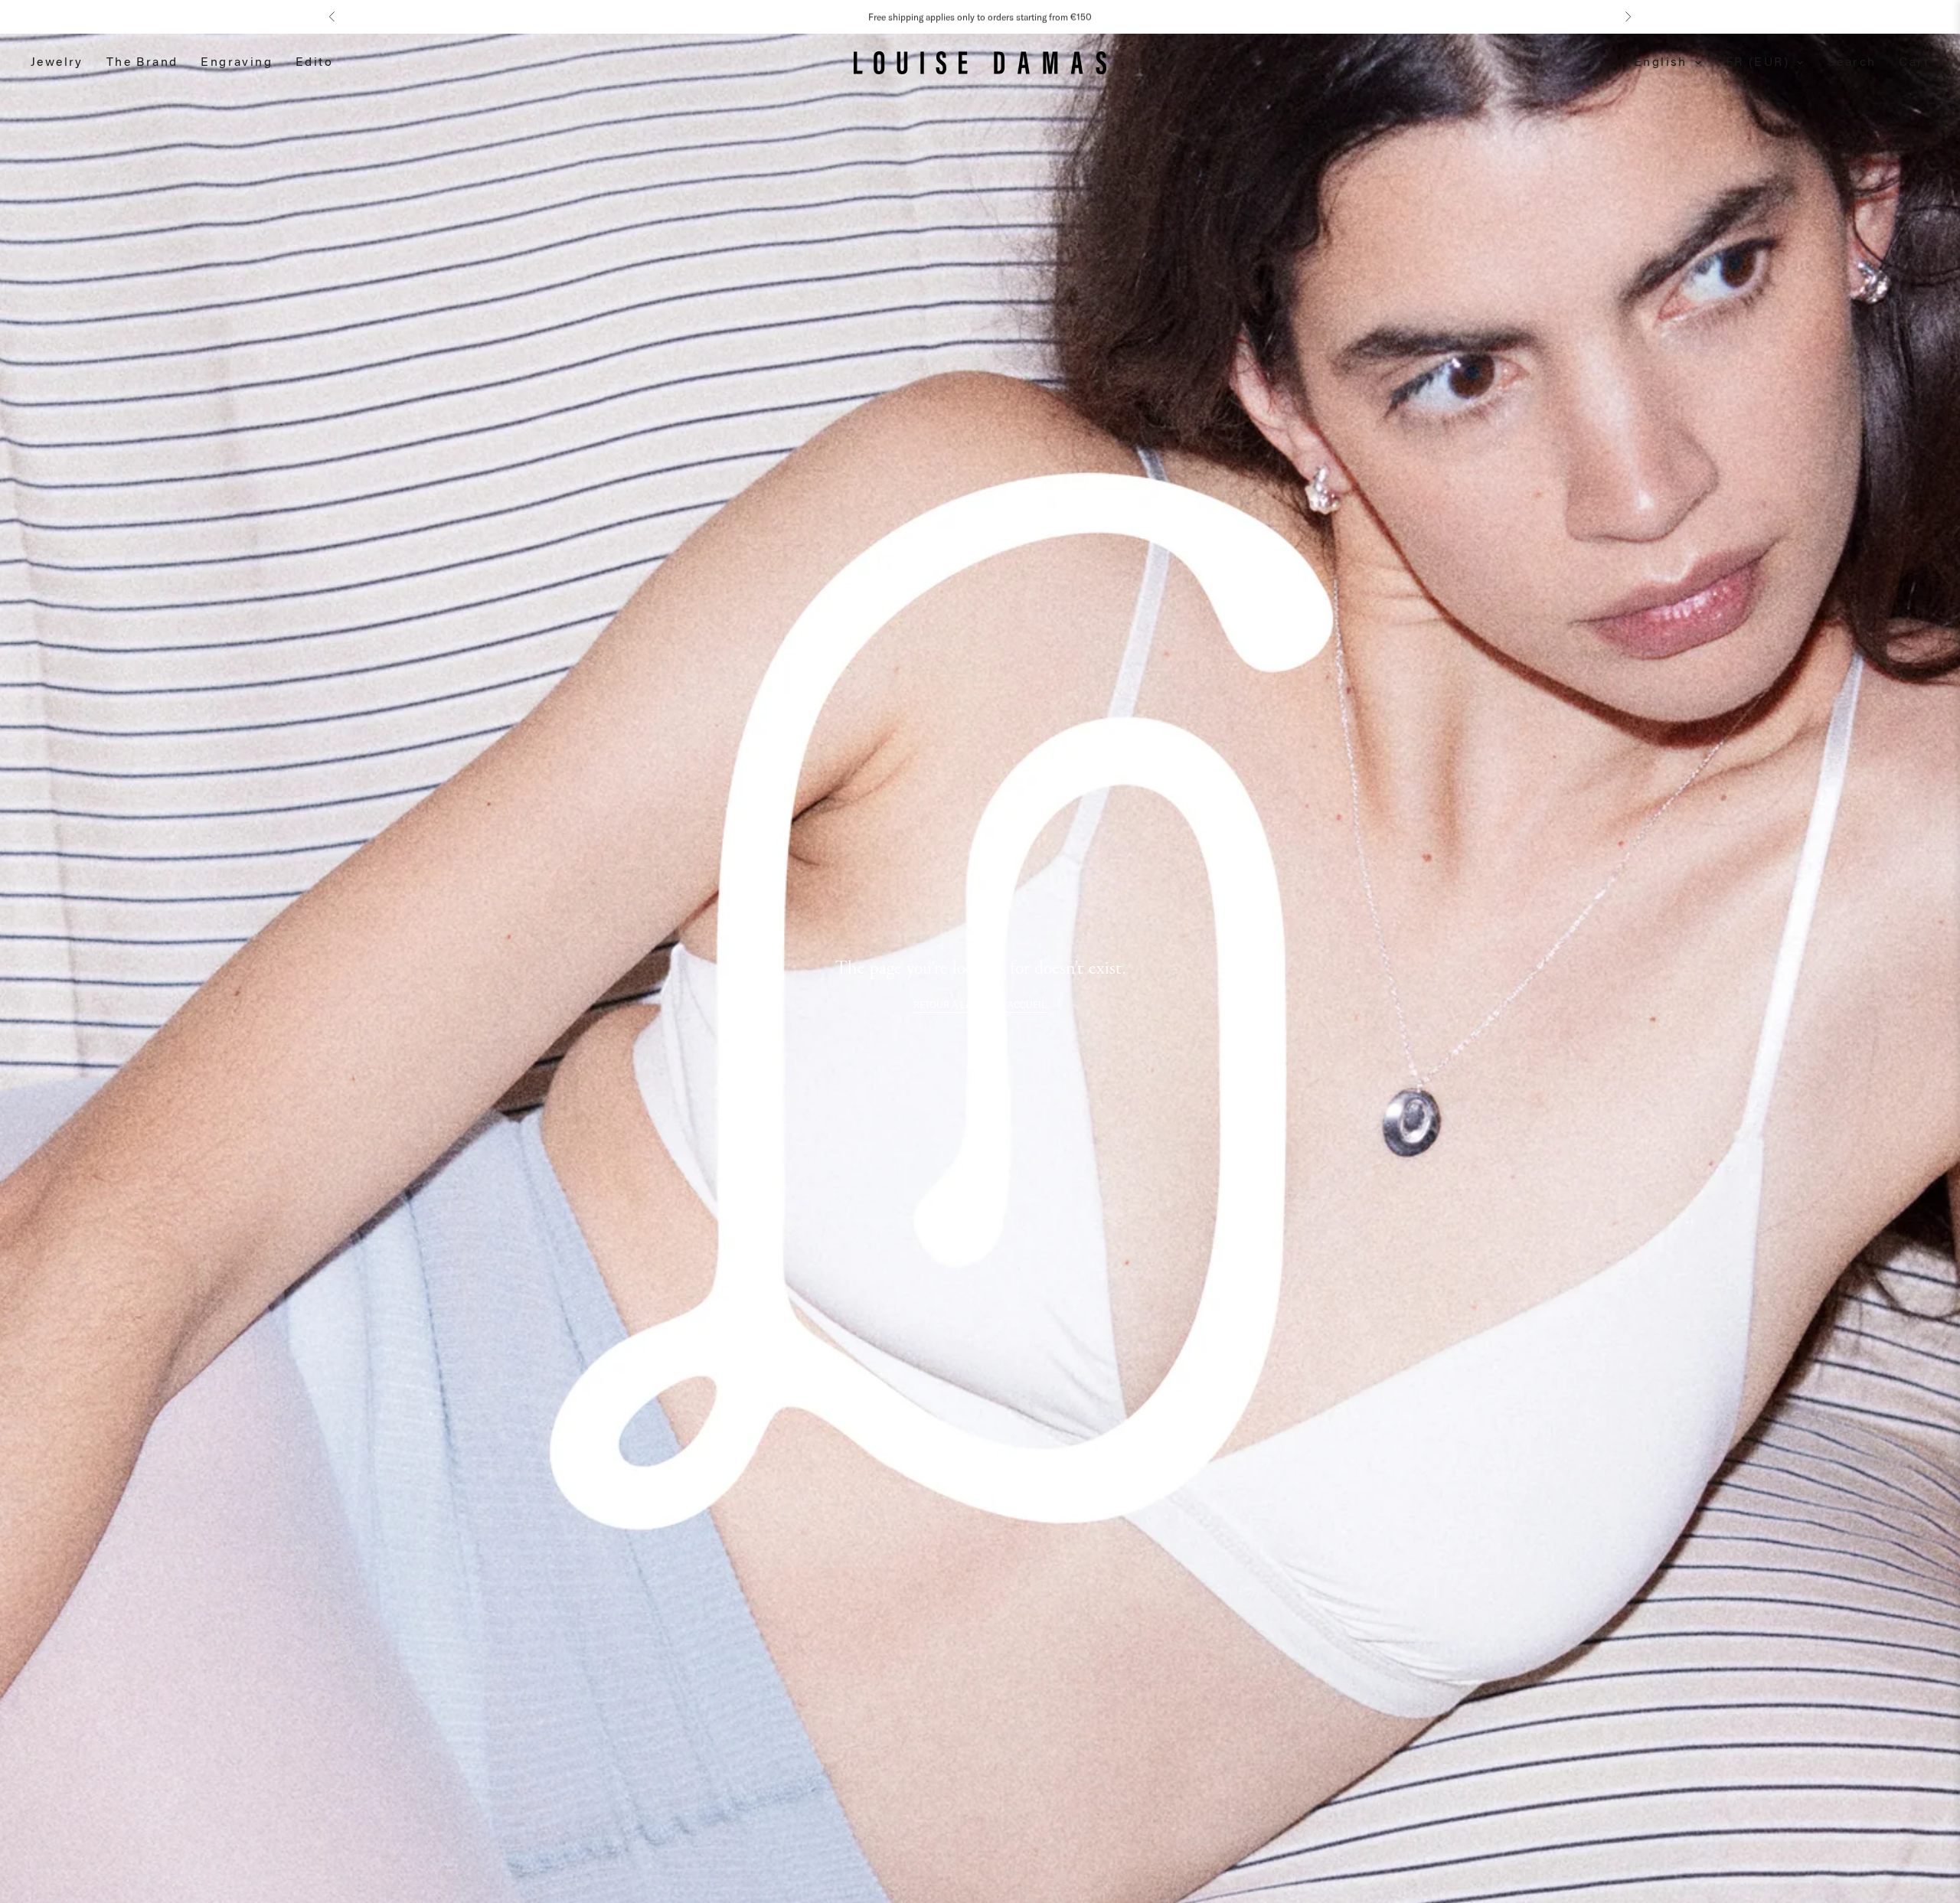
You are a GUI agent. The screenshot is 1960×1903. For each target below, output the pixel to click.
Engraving (237, 63)
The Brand (142, 63)
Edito (314, 63)
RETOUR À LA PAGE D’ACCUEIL (980, 1005)
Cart (1914, 63)
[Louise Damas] (980, 63)
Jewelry (57, 63)
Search (1852, 63)
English (1661, 63)
